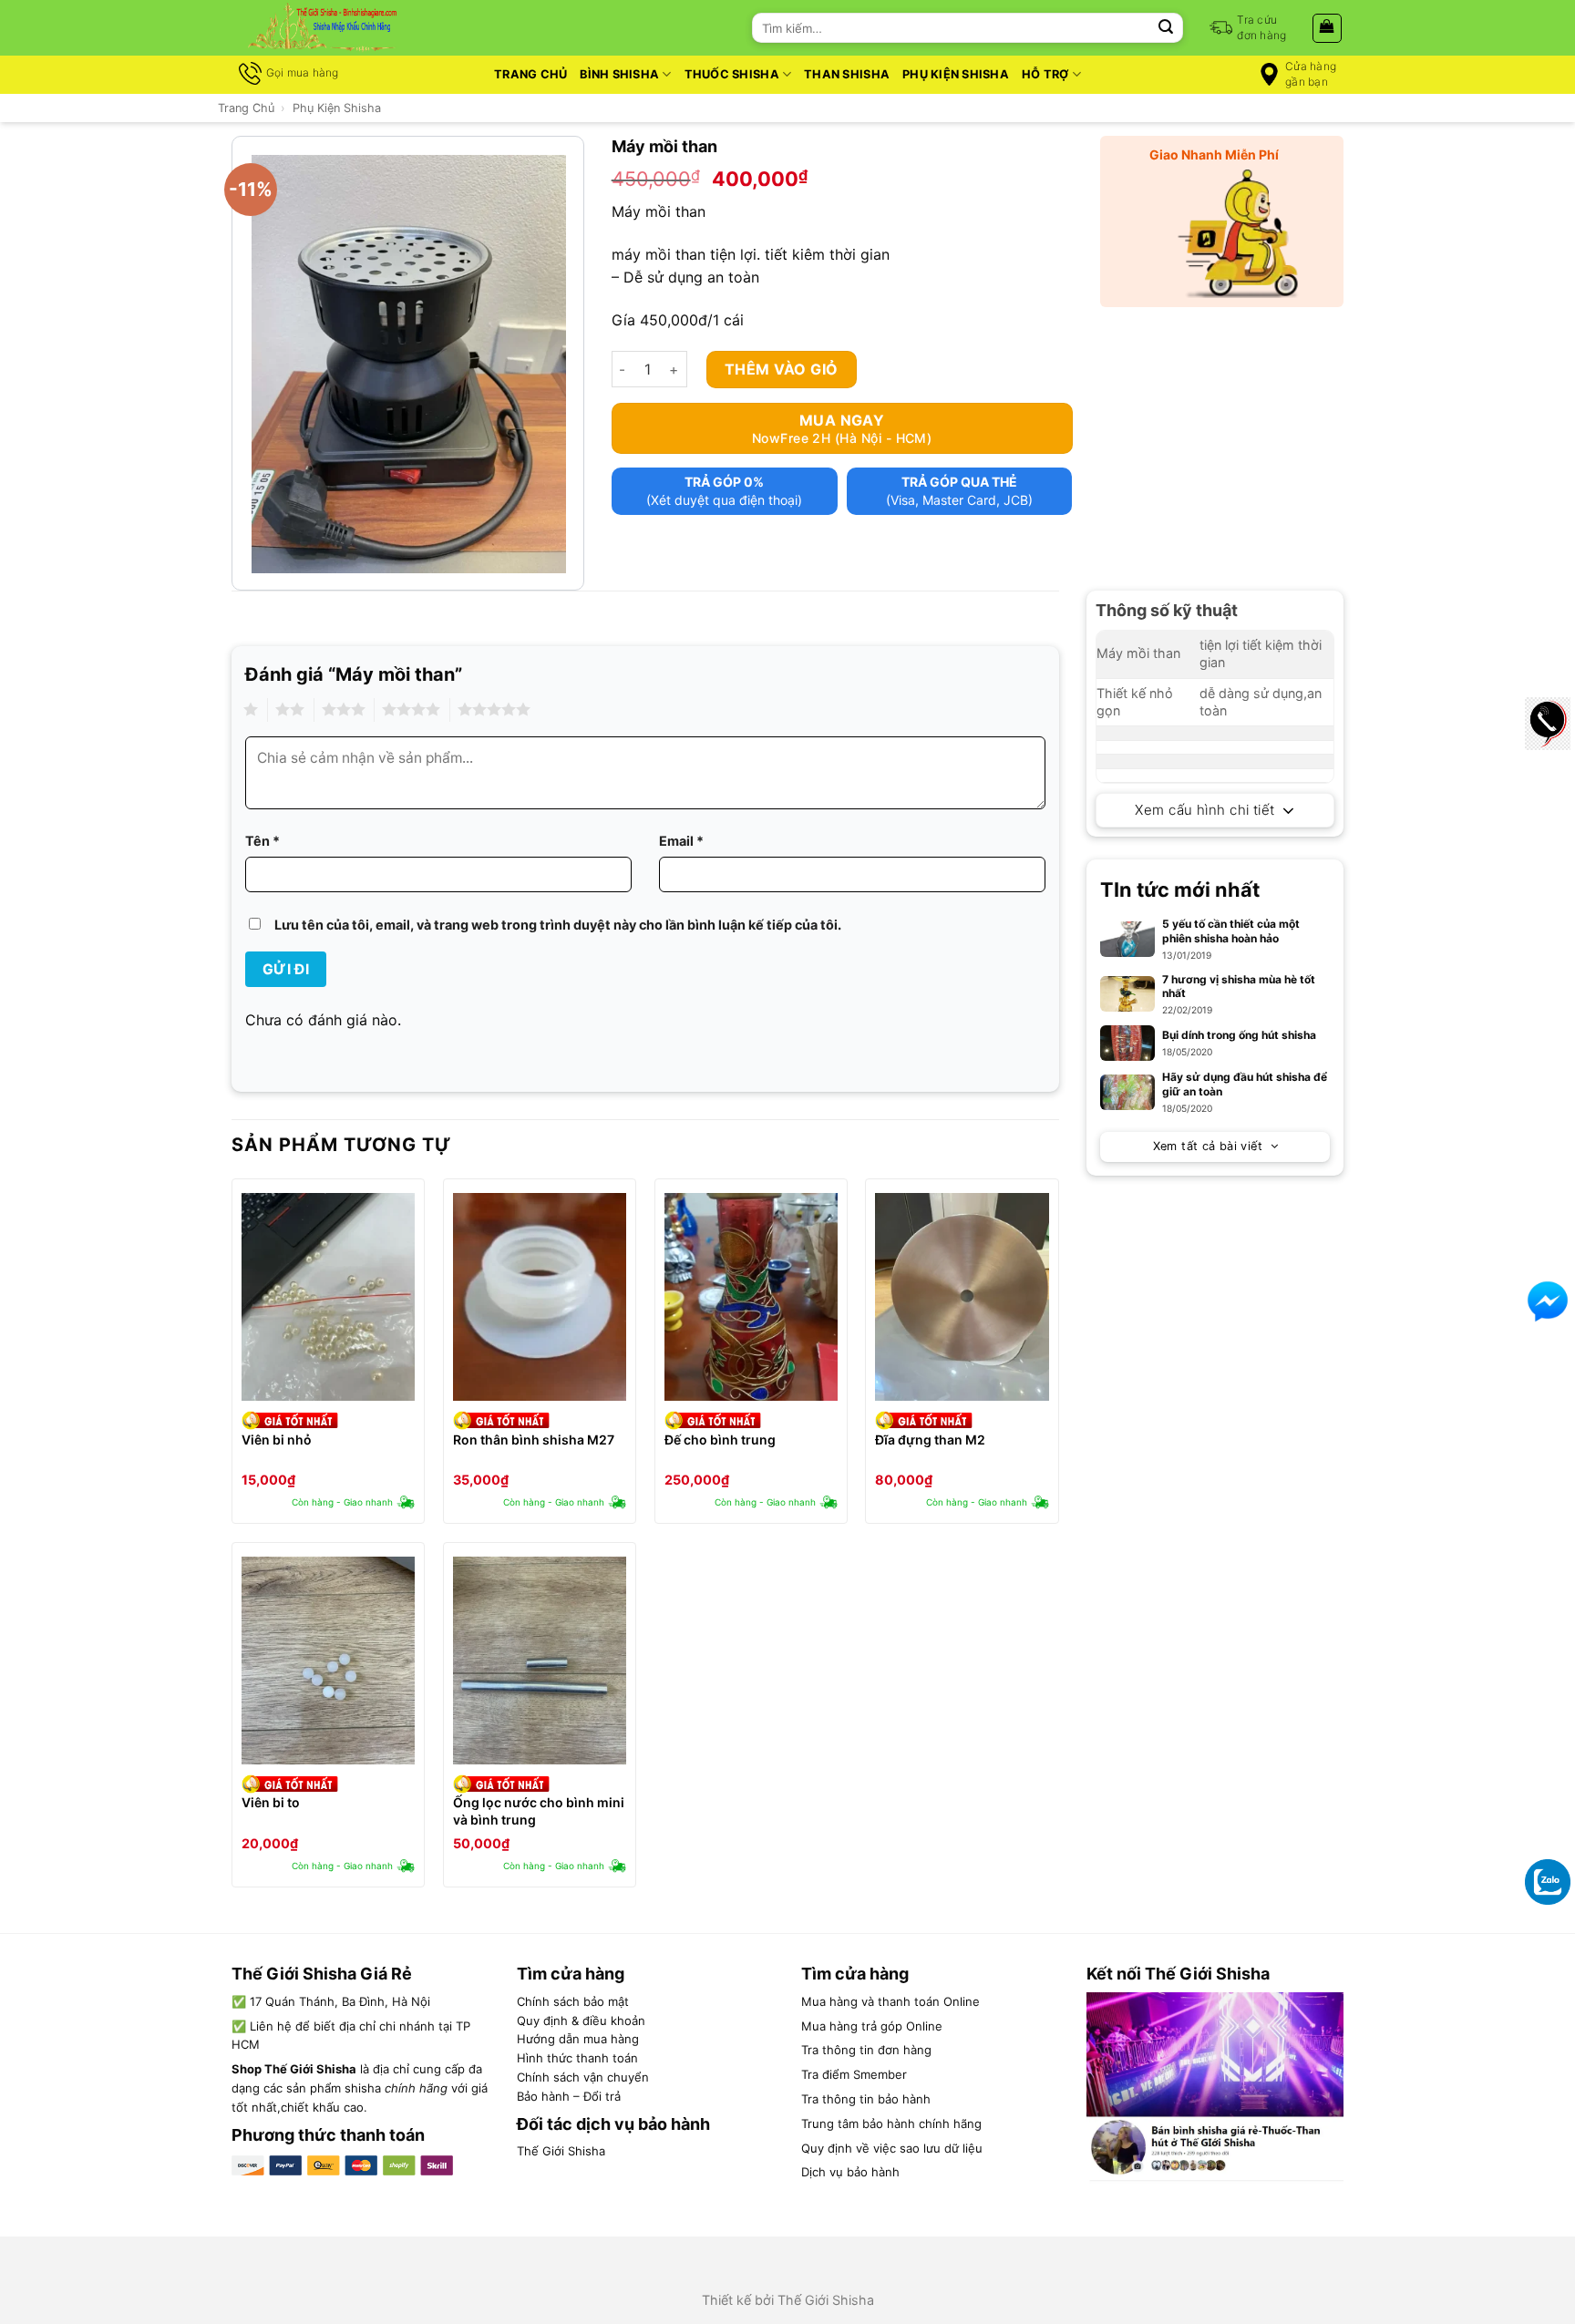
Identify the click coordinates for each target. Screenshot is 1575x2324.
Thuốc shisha (732, 74)
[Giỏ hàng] (1328, 28)
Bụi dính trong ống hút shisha (1239, 1035)
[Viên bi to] (328, 1661)
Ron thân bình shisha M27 (534, 1440)
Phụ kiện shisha (956, 74)
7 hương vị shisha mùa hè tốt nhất (1239, 987)
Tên (262, 841)
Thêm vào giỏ (782, 369)
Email (681, 841)
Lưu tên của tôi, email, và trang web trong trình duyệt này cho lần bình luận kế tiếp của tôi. (558, 925)
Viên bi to (271, 1802)
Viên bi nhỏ (277, 1440)
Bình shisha (619, 74)
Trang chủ (530, 74)
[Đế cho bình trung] (751, 1297)
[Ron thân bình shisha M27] (540, 1297)
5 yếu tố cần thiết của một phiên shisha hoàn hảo (1231, 931)
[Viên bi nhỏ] (328, 1297)
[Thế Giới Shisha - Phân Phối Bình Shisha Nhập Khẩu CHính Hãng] (323, 28)
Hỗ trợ (1045, 74)
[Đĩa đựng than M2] (962, 1297)
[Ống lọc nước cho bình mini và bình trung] (540, 1661)
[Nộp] (1166, 28)
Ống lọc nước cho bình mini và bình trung (539, 1810)
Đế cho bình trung (720, 1440)
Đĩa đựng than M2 (930, 1440)
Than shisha (847, 74)
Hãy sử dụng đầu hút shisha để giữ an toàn (1245, 1084)
